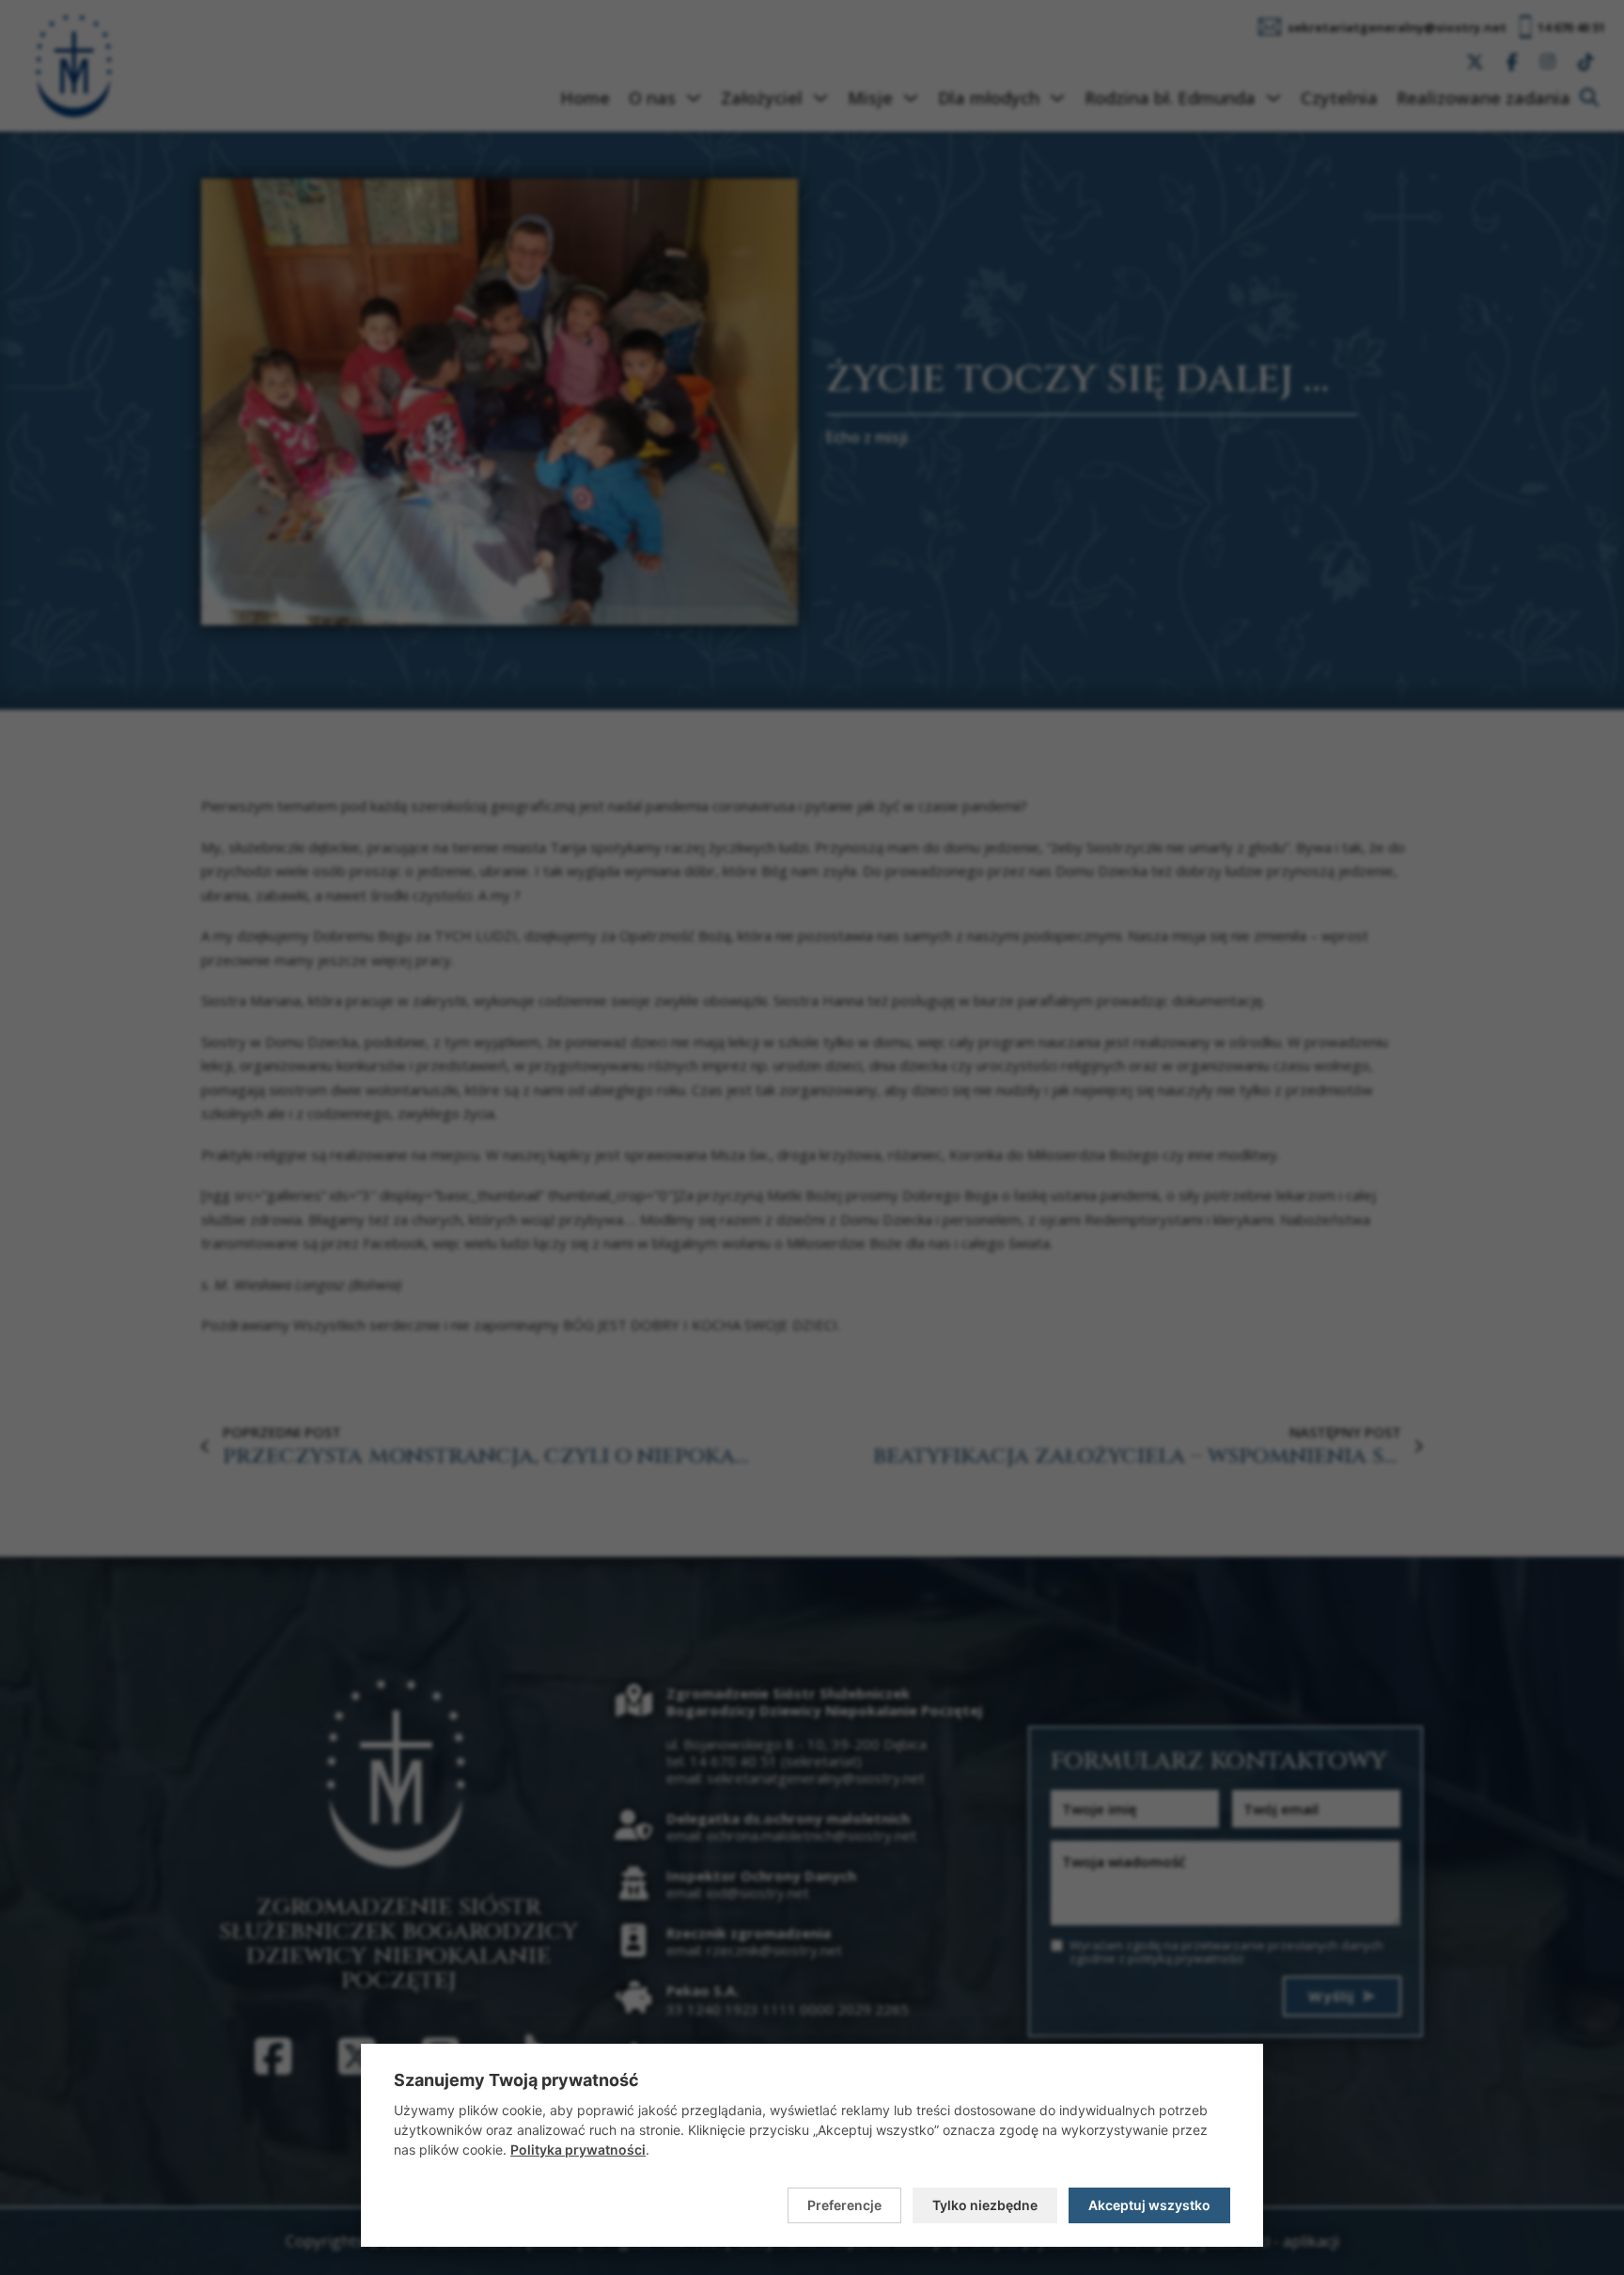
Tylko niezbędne (985, 2205)
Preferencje (844, 2205)
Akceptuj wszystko (1149, 2205)
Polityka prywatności (578, 2149)
